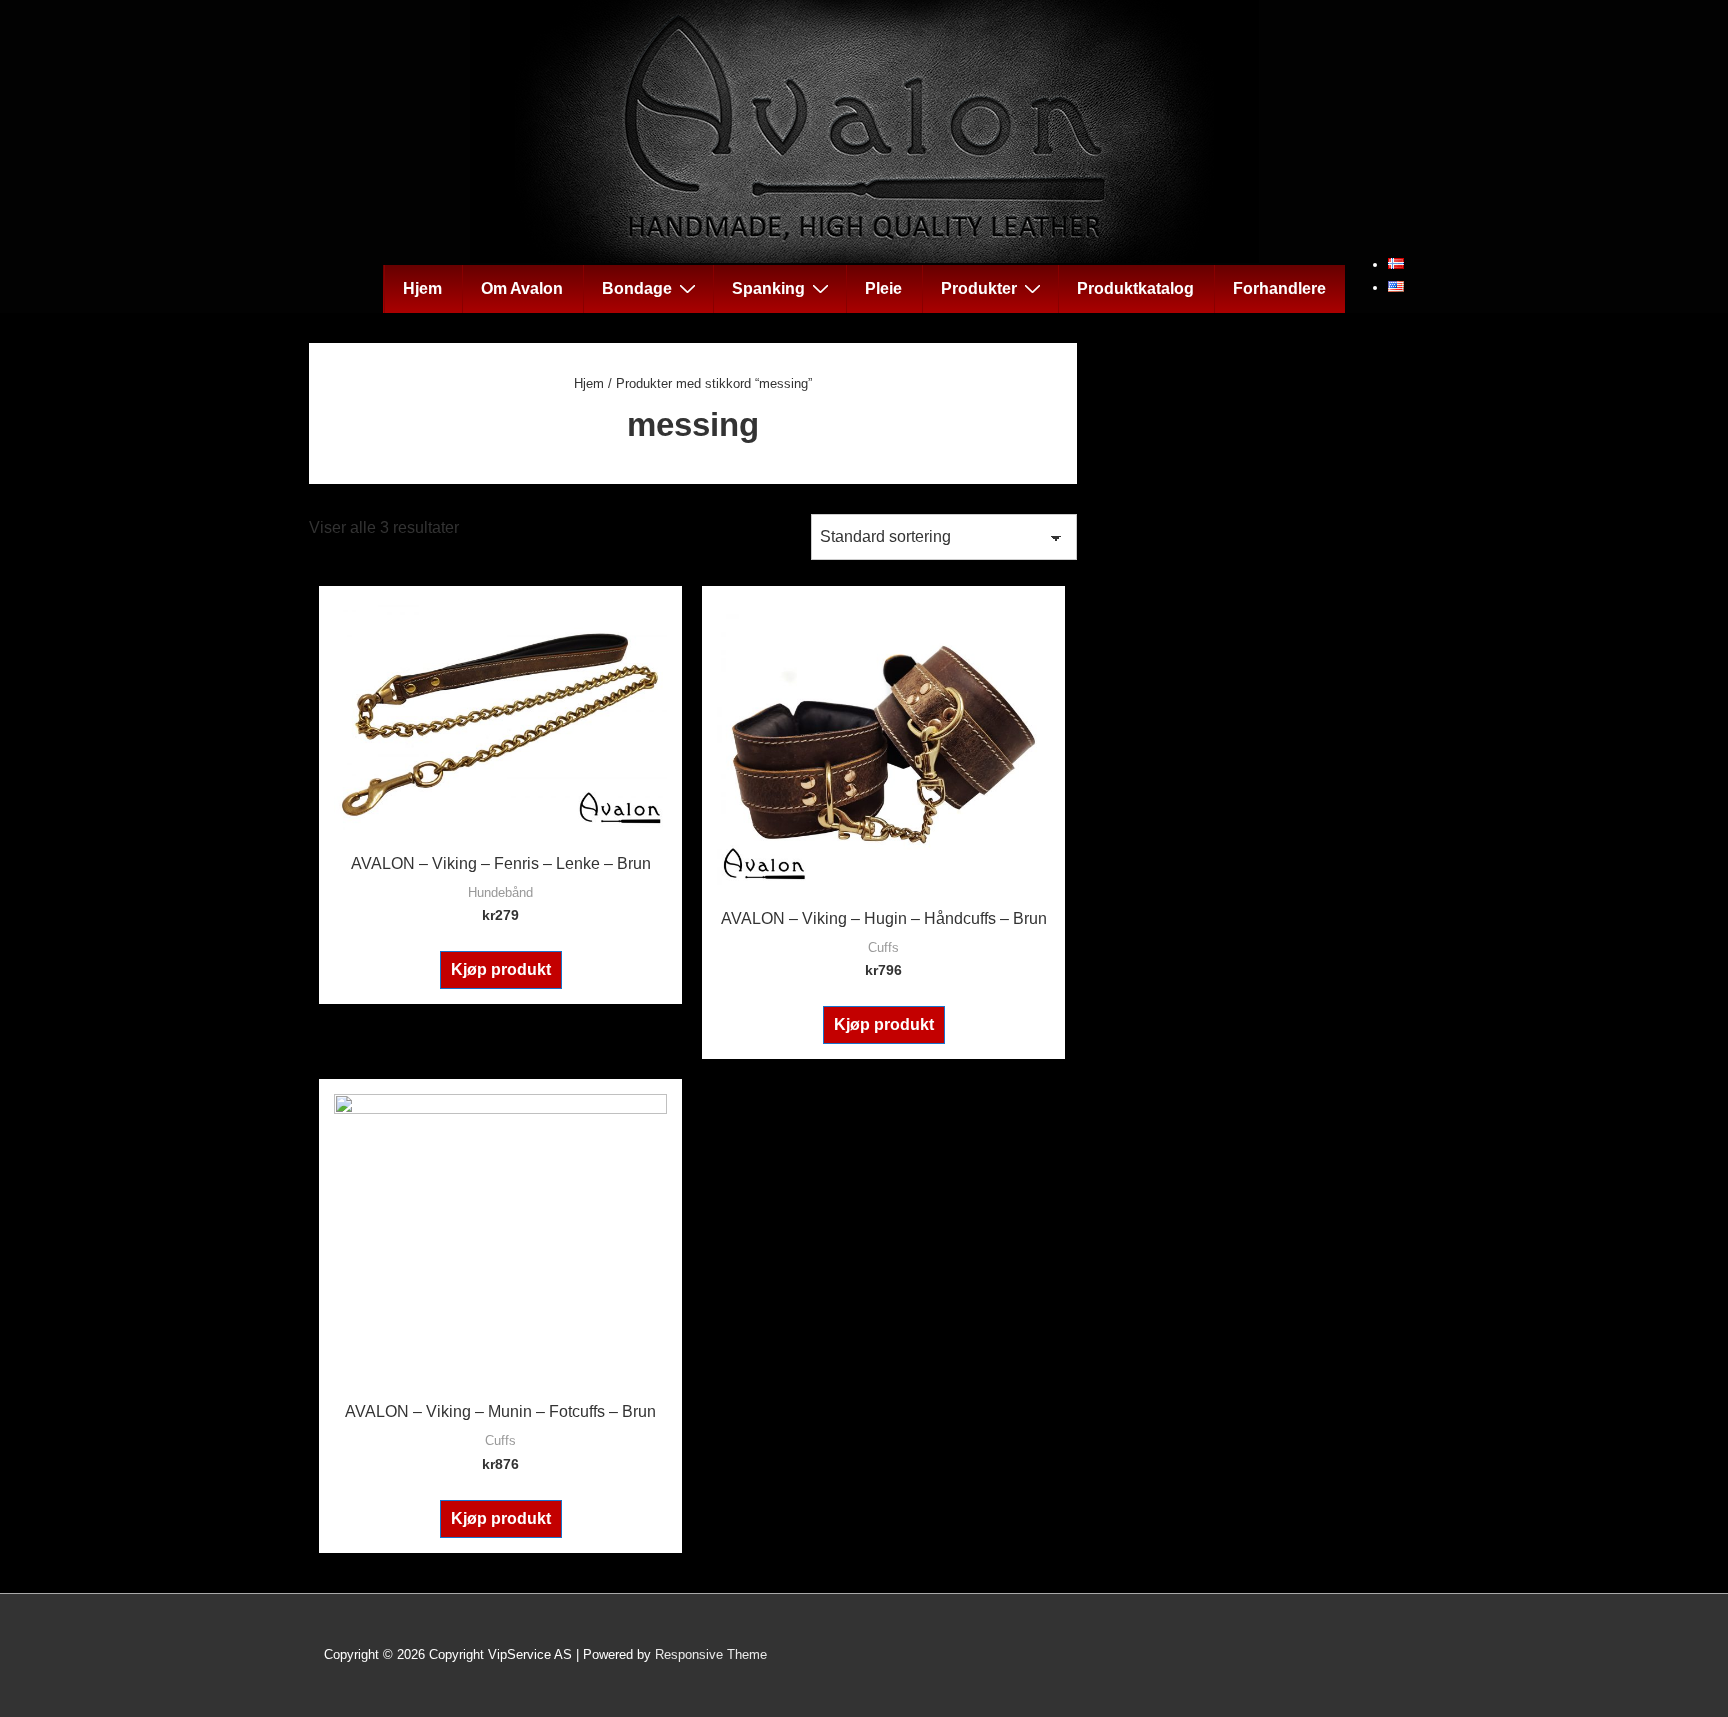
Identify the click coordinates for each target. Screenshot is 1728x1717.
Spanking (768, 288)
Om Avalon (522, 288)
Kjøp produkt (501, 969)
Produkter (979, 288)
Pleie (883, 288)
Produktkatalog (1135, 288)
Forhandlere (1279, 288)
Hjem (422, 288)
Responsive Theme (711, 1654)
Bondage (637, 288)
